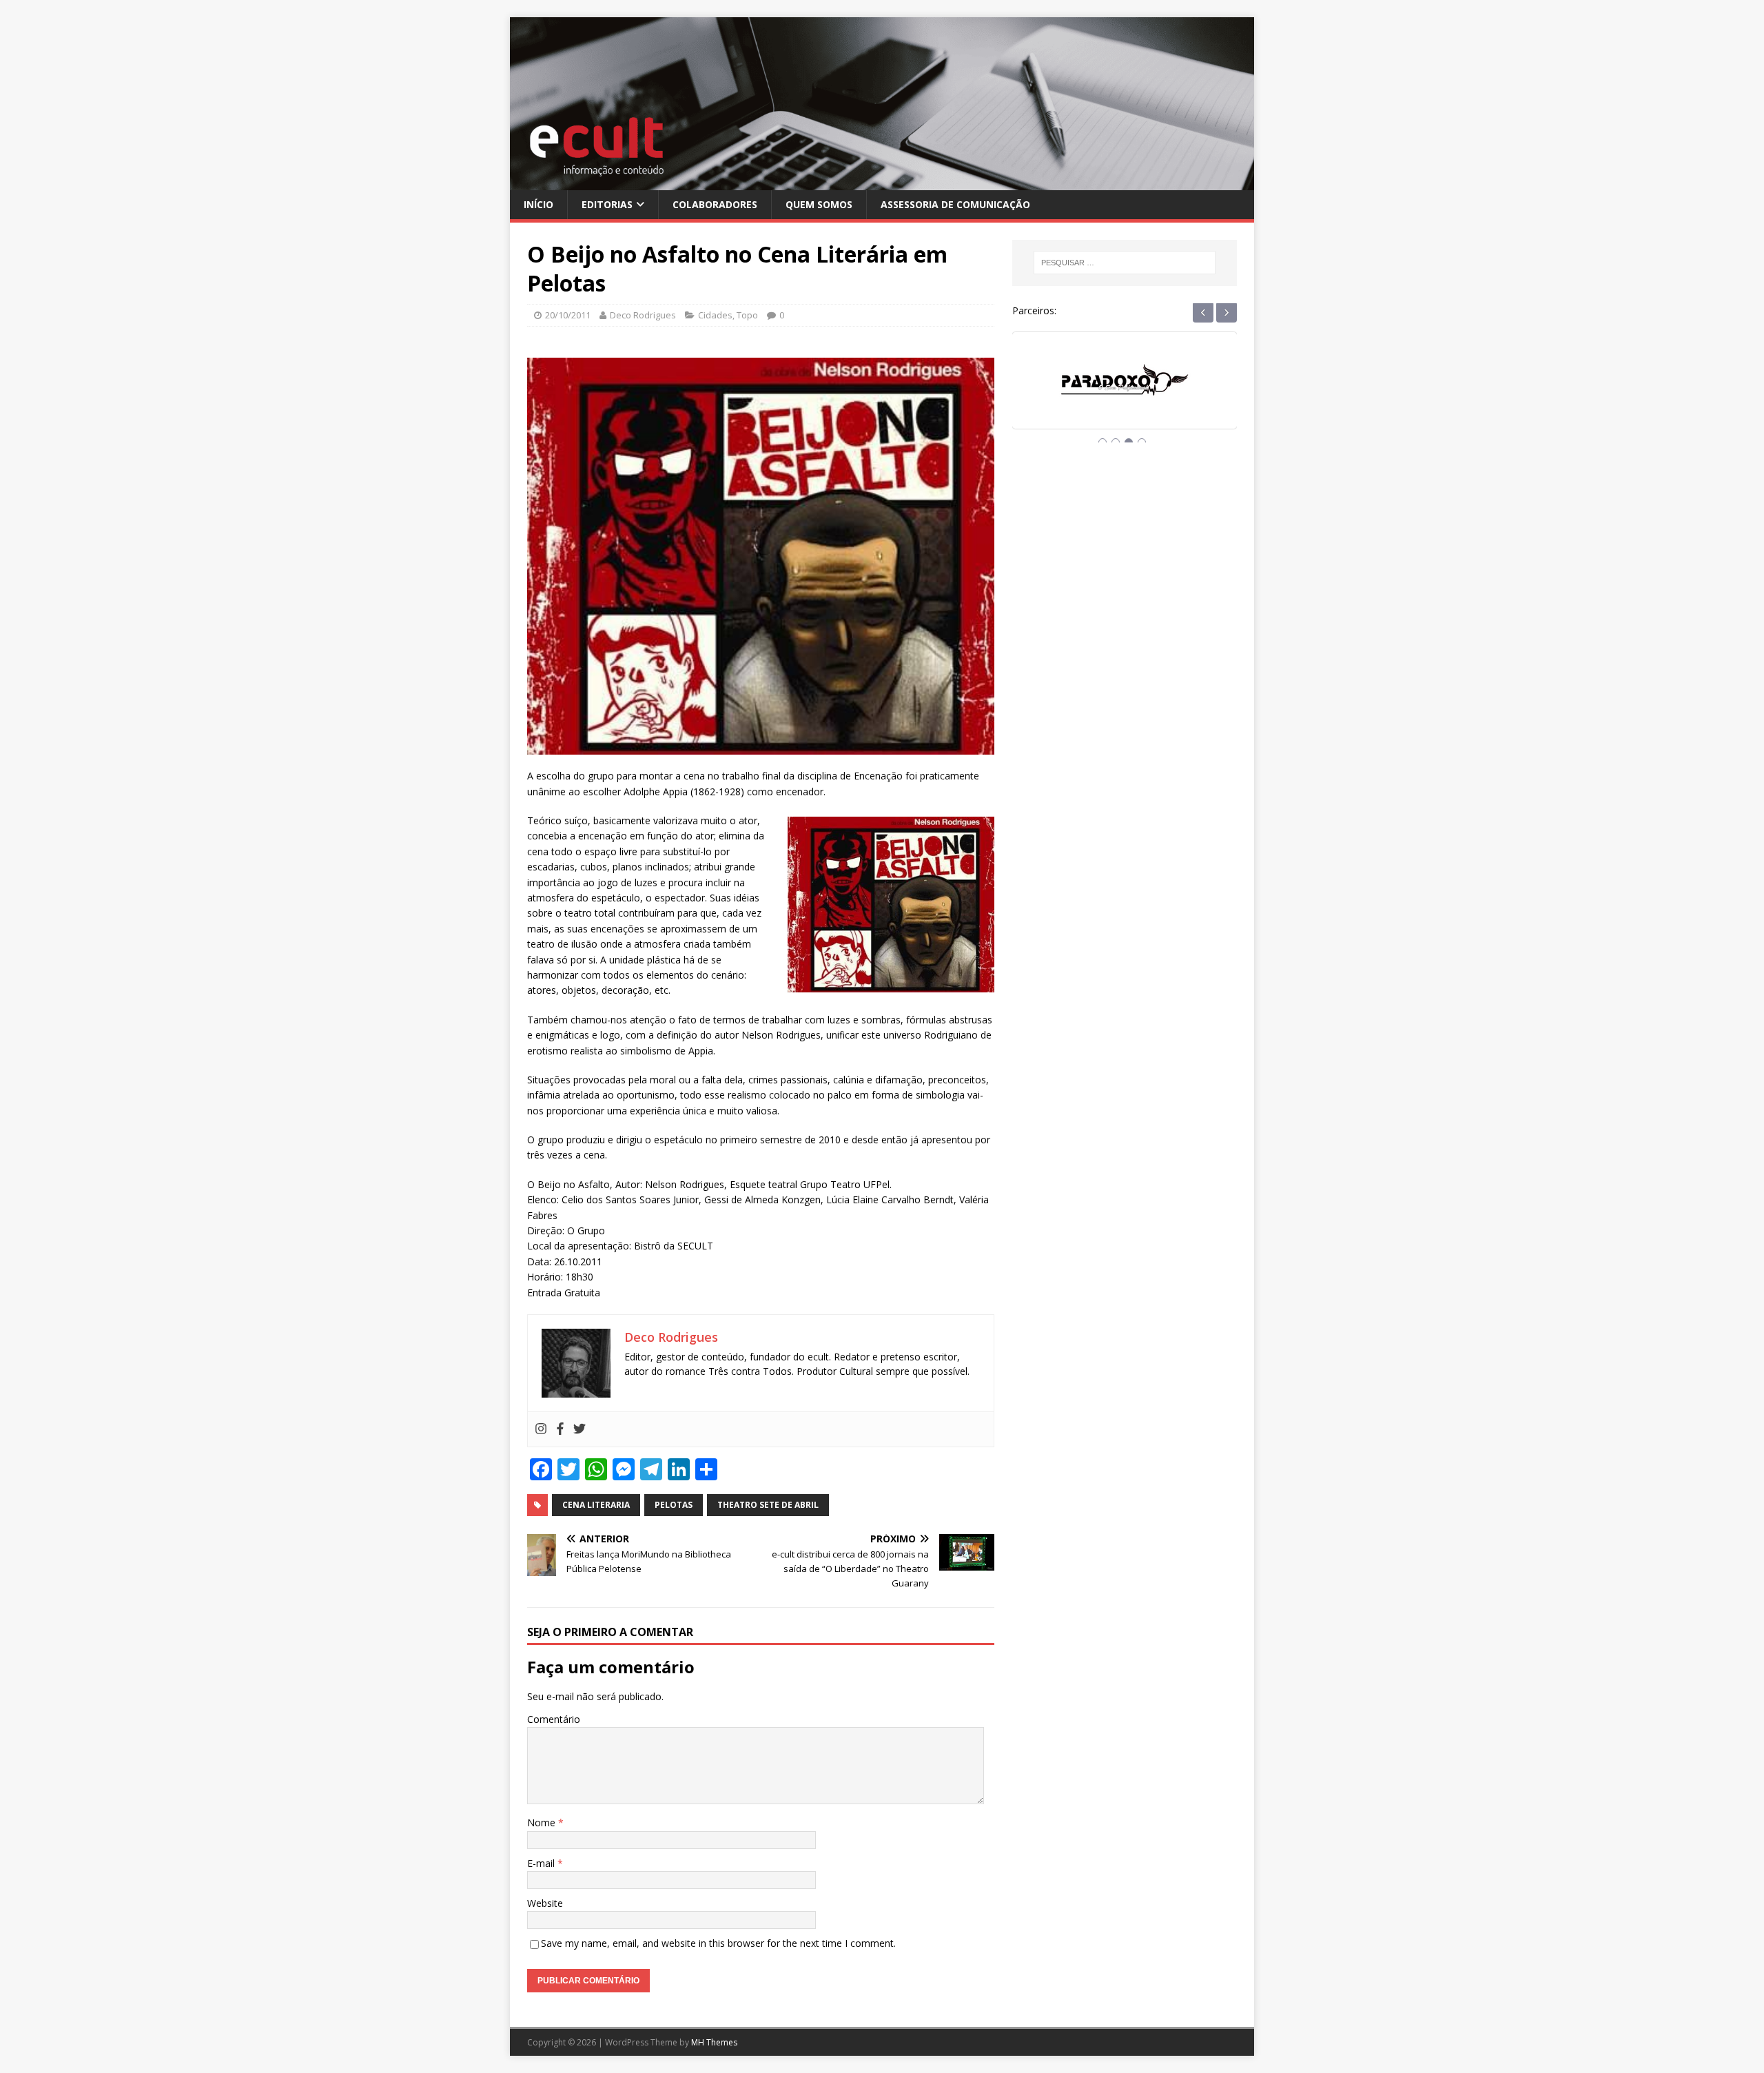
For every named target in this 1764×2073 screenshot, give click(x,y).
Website (545, 1903)
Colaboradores (715, 204)
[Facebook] (560, 1429)
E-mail (542, 1863)
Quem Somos (819, 204)
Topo (747, 315)
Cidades (715, 315)
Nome (543, 1822)
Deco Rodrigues (643, 315)
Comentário (554, 1719)
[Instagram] (541, 1429)
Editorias (607, 204)
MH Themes (714, 2042)
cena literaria (596, 1505)
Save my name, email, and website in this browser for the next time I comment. (718, 1943)
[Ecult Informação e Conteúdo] (882, 182)
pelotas (674, 1505)
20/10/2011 (568, 315)
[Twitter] (580, 1429)
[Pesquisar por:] (1125, 263)
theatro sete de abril (768, 1505)
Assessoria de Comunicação (955, 204)
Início (539, 204)
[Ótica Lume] (1125, 393)
